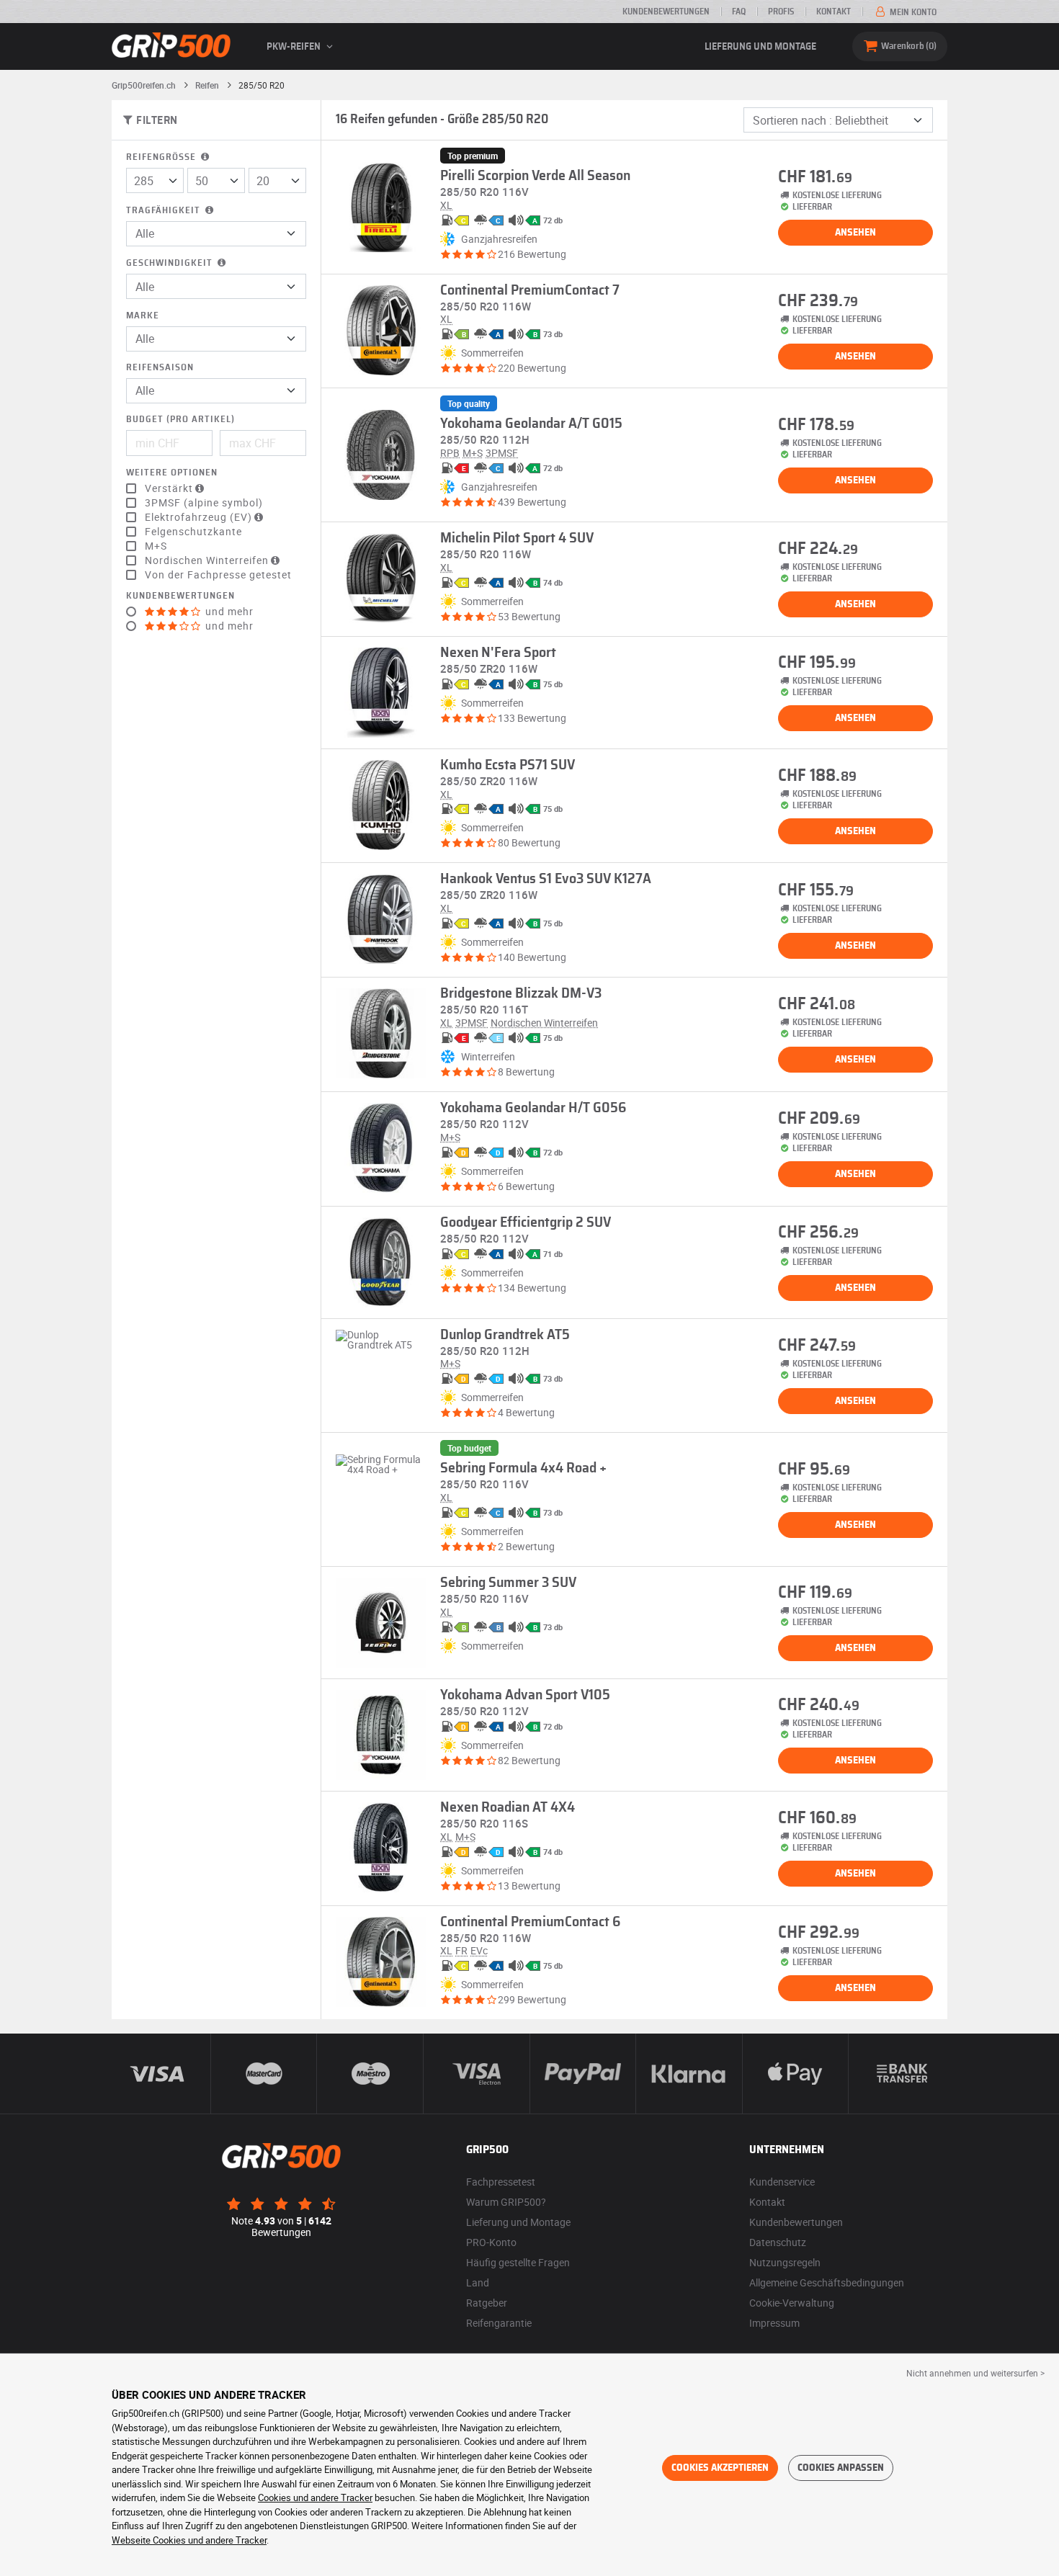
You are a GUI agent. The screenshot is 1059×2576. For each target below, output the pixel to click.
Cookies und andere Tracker (315, 2497)
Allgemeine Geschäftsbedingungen (827, 2282)
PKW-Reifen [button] (295, 47)
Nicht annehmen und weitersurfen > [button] (975, 2373)
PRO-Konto (491, 2242)
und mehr (228, 612)
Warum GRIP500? (506, 2202)
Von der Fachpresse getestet (218, 575)
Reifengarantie (499, 2323)
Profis (781, 12)
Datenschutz (778, 2242)
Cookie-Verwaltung (792, 2303)
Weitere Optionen (172, 473)
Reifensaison (160, 368)
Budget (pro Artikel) (180, 420)
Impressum (774, 2323)
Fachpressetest (501, 2182)
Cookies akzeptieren (720, 2468)
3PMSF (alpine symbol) (204, 503)
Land (478, 2282)
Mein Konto (912, 12)
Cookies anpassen (841, 2468)
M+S (156, 546)
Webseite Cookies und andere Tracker (189, 2540)
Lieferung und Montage (760, 47)
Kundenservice (782, 2182)
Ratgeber (487, 2303)
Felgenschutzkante (193, 532)
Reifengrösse (162, 157)
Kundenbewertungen (666, 12)
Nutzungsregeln (785, 2262)
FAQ (739, 12)
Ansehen (855, 233)
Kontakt (834, 12)
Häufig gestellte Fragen (518, 2262)
